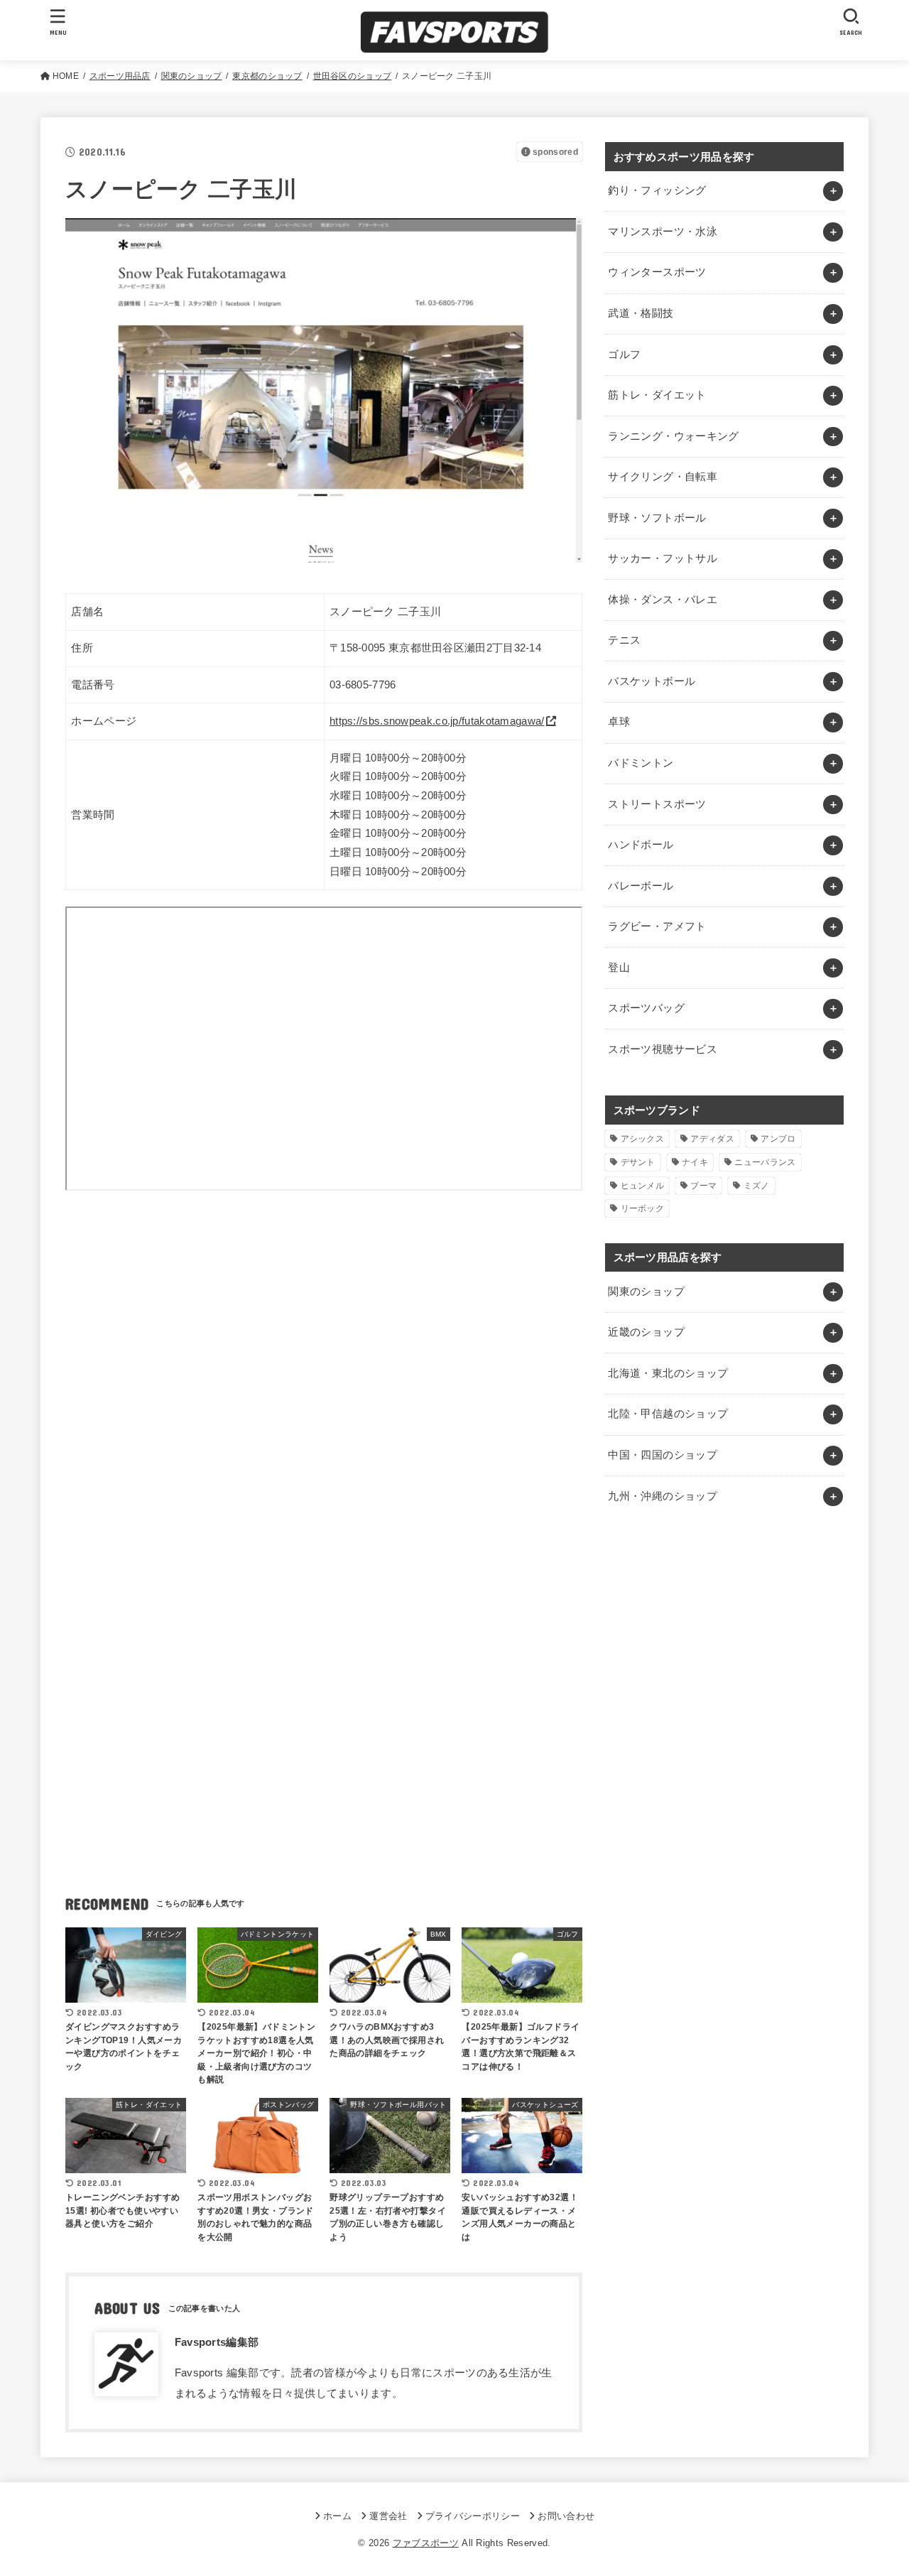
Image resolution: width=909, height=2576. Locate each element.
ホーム (337, 2516)
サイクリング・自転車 (663, 477)
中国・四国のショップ (663, 1455)
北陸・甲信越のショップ (668, 1414)
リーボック (643, 1208)
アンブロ (778, 1139)
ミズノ (757, 1186)
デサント (638, 1162)
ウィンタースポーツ (657, 272)
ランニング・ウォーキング (673, 436)
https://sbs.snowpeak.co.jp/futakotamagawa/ (437, 721)
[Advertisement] (324, 1337)
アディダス (712, 1139)
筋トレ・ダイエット (657, 395)
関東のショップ (646, 1292)
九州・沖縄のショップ (663, 1496)
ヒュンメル (643, 1186)
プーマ (703, 1186)
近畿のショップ (646, 1332)
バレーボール (641, 886)
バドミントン (641, 763)
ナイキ (695, 1162)
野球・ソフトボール (657, 518)
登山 (619, 968)
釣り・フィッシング (657, 190)
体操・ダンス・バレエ (663, 600)
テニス (624, 640)
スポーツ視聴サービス (663, 1049)
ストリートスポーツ (657, 804)
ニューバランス (765, 1162)
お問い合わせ (566, 2516)
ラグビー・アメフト (657, 926)
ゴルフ (624, 355)
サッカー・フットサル (663, 558)
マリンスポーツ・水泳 (663, 232)
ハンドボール (641, 845)
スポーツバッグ (646, 1008)
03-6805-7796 (363, 685)
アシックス (643, 1139)
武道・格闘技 (641, 313)
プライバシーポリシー (473, 2516)
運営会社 (388, 2516)
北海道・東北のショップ (668, 1373)
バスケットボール (652, 681)
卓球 (619, 722)
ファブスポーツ (426, 2543)
